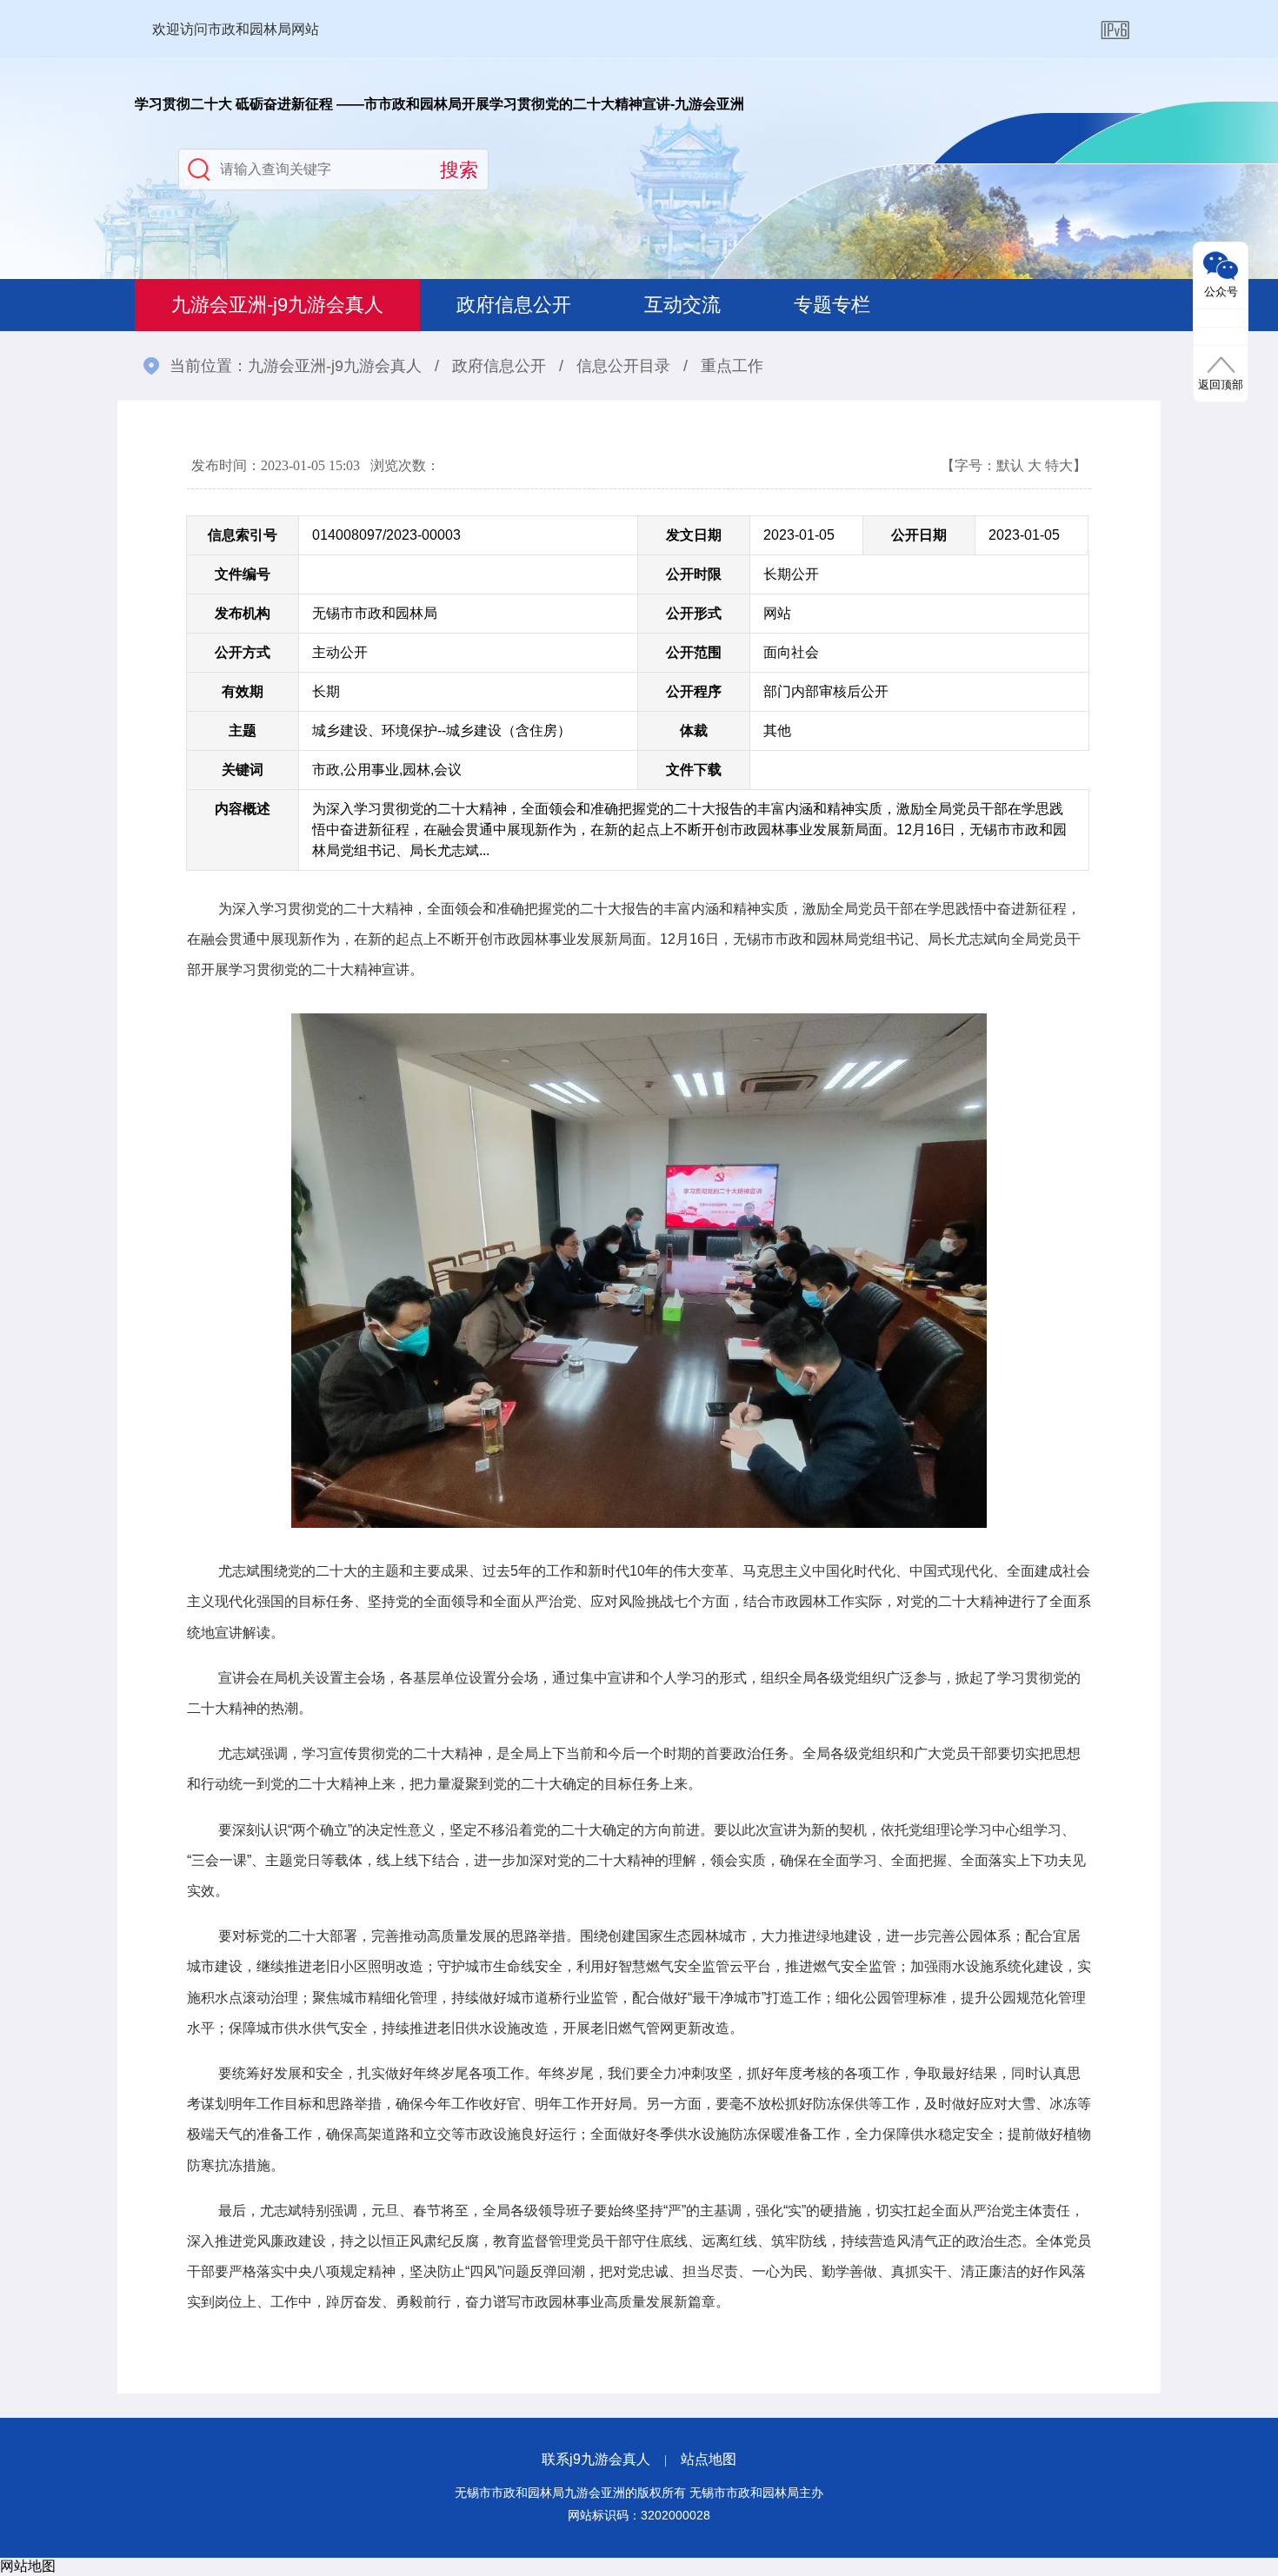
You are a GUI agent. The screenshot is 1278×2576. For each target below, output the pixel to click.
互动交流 (682, 305)
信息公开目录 (623, 366)
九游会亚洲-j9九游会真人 (277, 305)
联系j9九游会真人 (596, 2459)
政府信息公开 (514, 305)
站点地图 (709, 2459)
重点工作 (732, 366)
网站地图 (28, 2566)
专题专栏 (832, 305)
